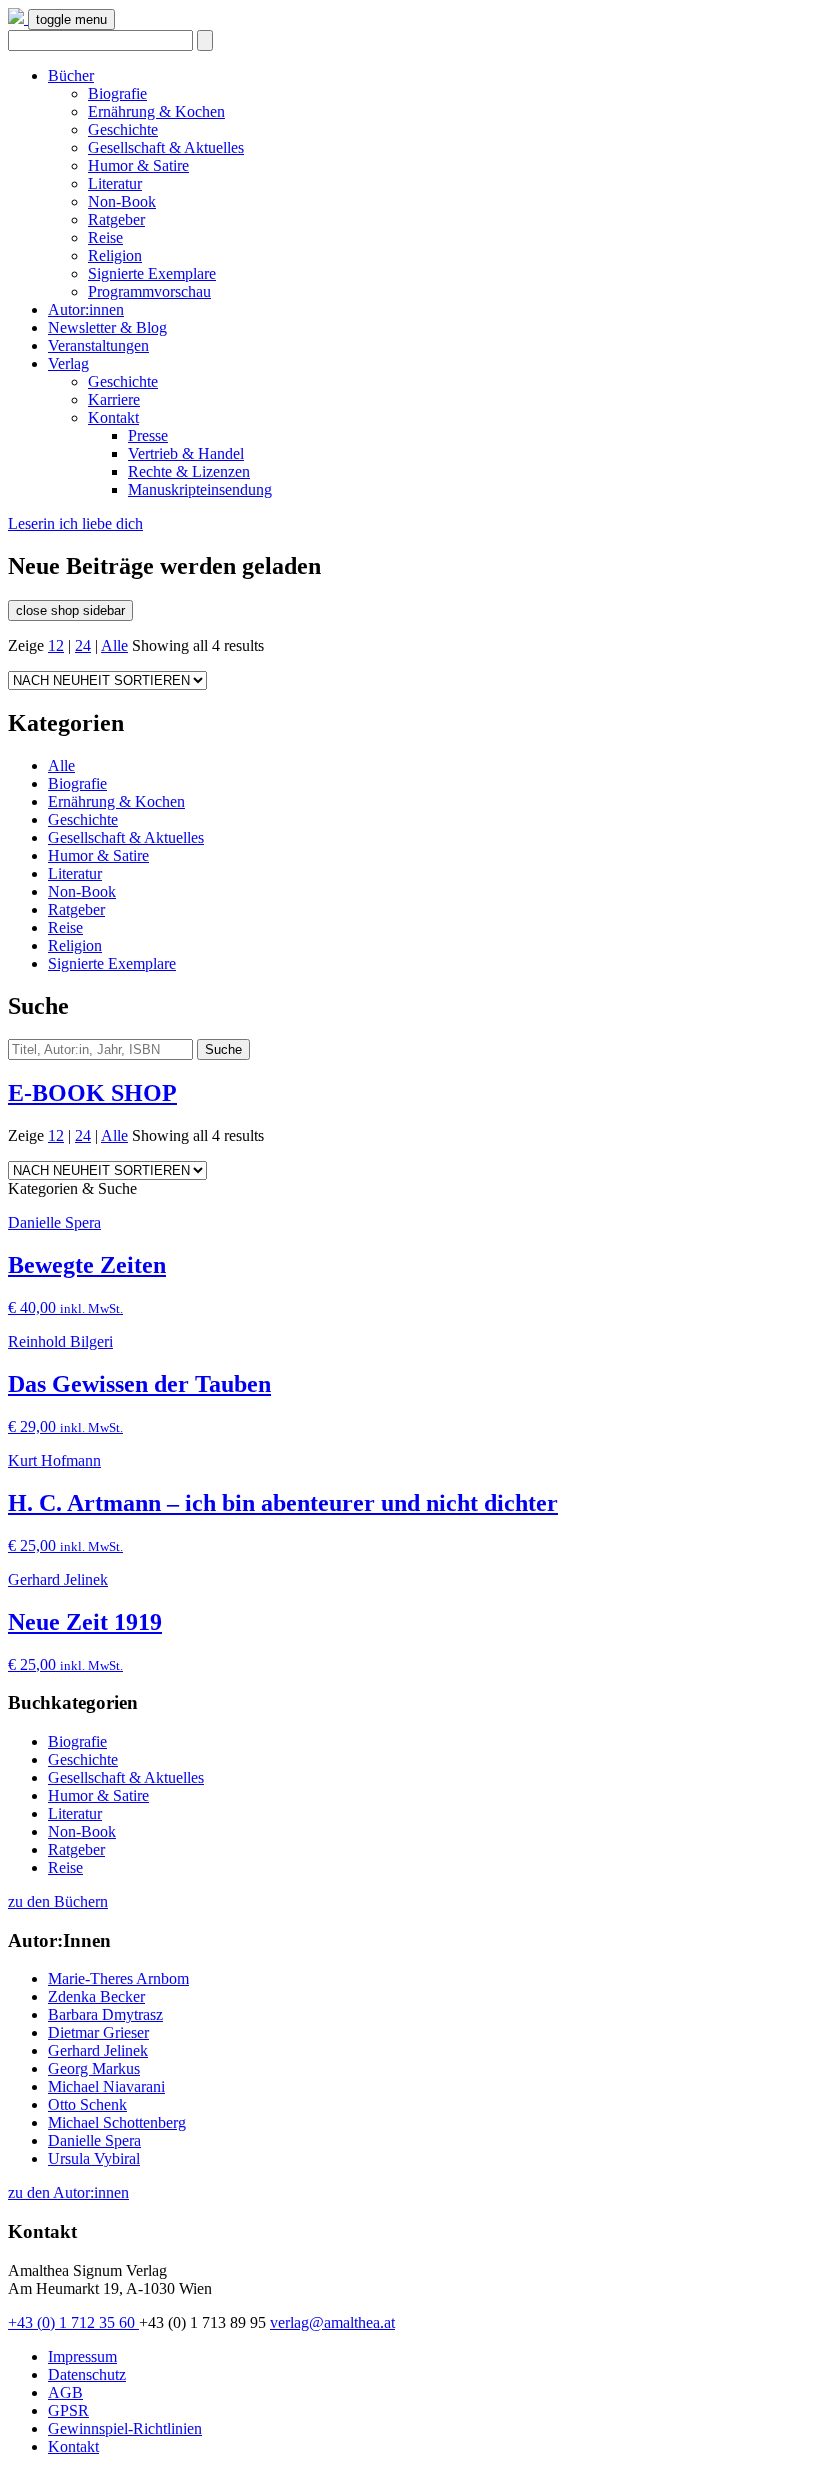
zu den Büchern (58, 1901)
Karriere (114, 399)
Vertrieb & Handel (186, 453)
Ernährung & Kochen (156, 111)
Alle (114, 645)
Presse (148, 435)
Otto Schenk (87, 2104)
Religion (115, 255)
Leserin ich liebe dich (75, 523)
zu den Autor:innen (68, 2192)
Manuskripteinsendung (200, 489)
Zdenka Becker (96, 1996)
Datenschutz (87, 2374)
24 (83, 645)
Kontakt (113, 417)
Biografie (117, 93)
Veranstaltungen (98, 345)
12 (56, 645)
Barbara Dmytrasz (105, 2014)
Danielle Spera (94, 2140)
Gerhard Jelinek (98, 2050)
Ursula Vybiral (94, 2158)
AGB (65, 2392)
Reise (105, 237)
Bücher (71, 75)
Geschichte (123, 129)
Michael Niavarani (106, 2086)
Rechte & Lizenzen (189, 471)
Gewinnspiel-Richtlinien (125, 2428)
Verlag (68, 363)
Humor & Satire (138, 165)
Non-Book (122, 201)
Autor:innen (86, 309)
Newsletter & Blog (107, 327)
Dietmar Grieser (98, 2032)
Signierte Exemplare (152, 273)
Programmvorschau (149, 291)
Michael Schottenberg (117, 2122)
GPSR (68, 2410)
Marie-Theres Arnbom (118, 1978)
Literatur (115, 183)
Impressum (82, 2356)
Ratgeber (116, 219)
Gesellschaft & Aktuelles (166, 147)
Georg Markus (94, 2068)
